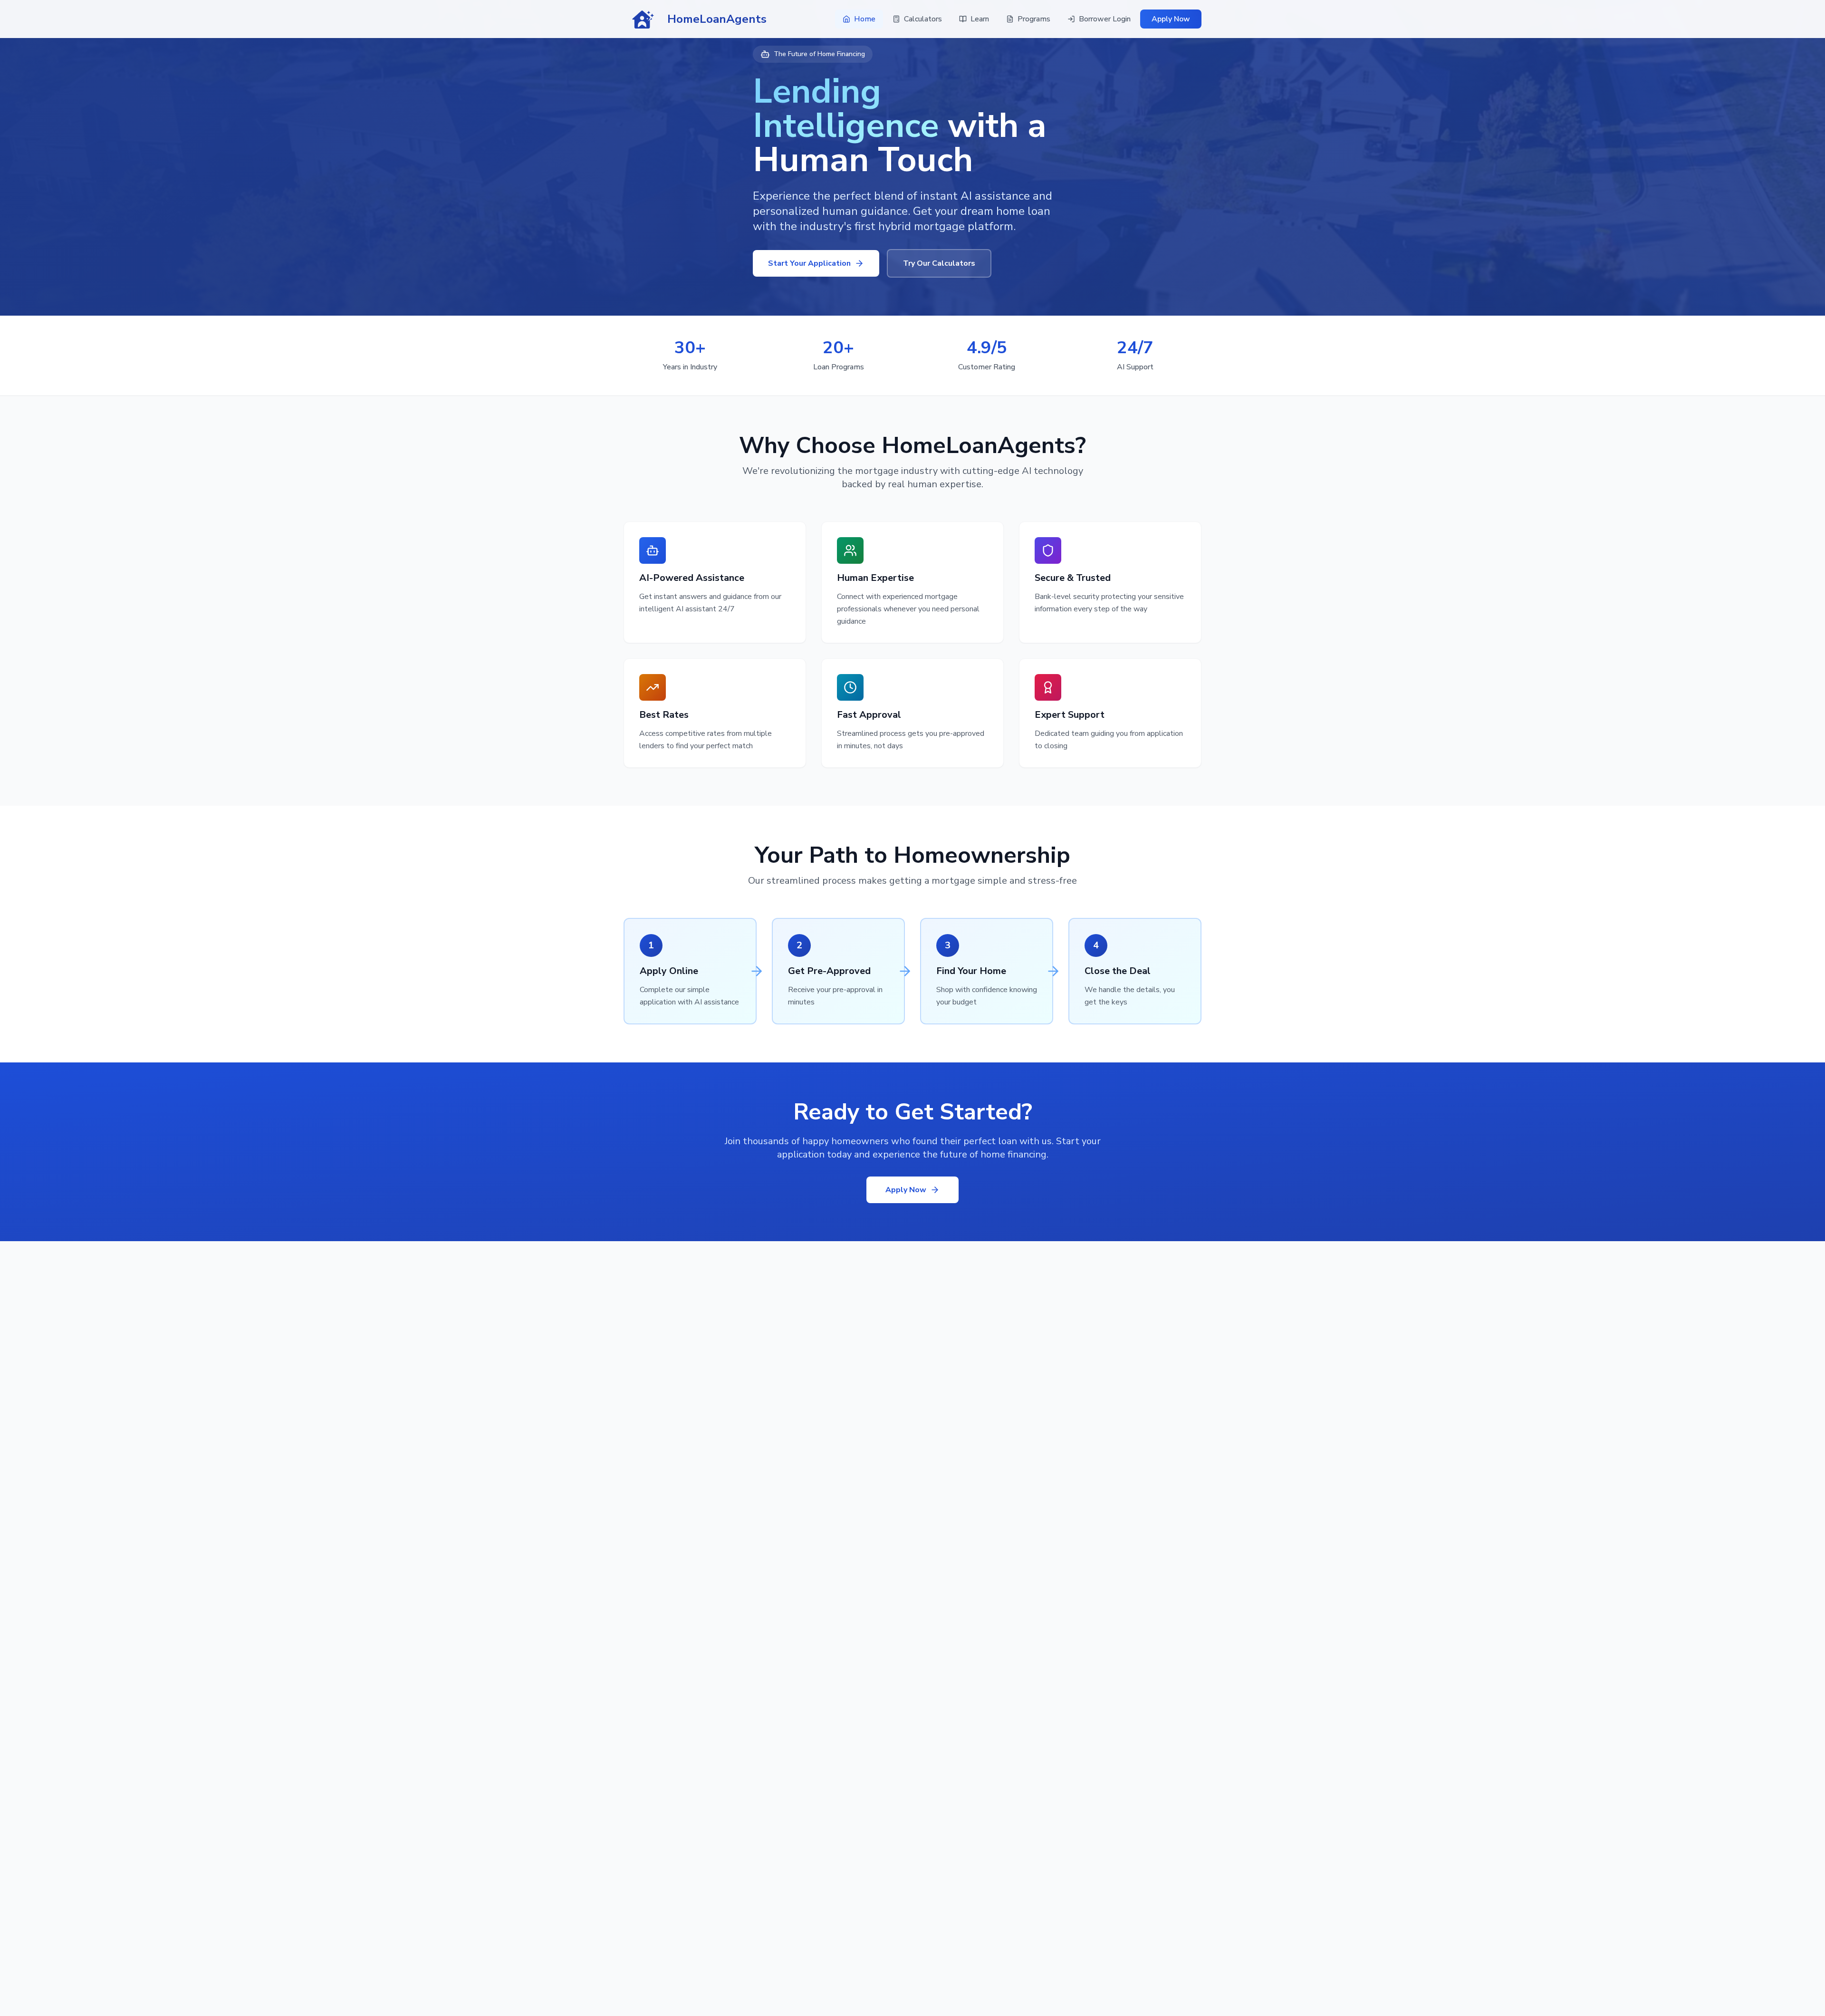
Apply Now (1171, 19)
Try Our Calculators (939, 263)
